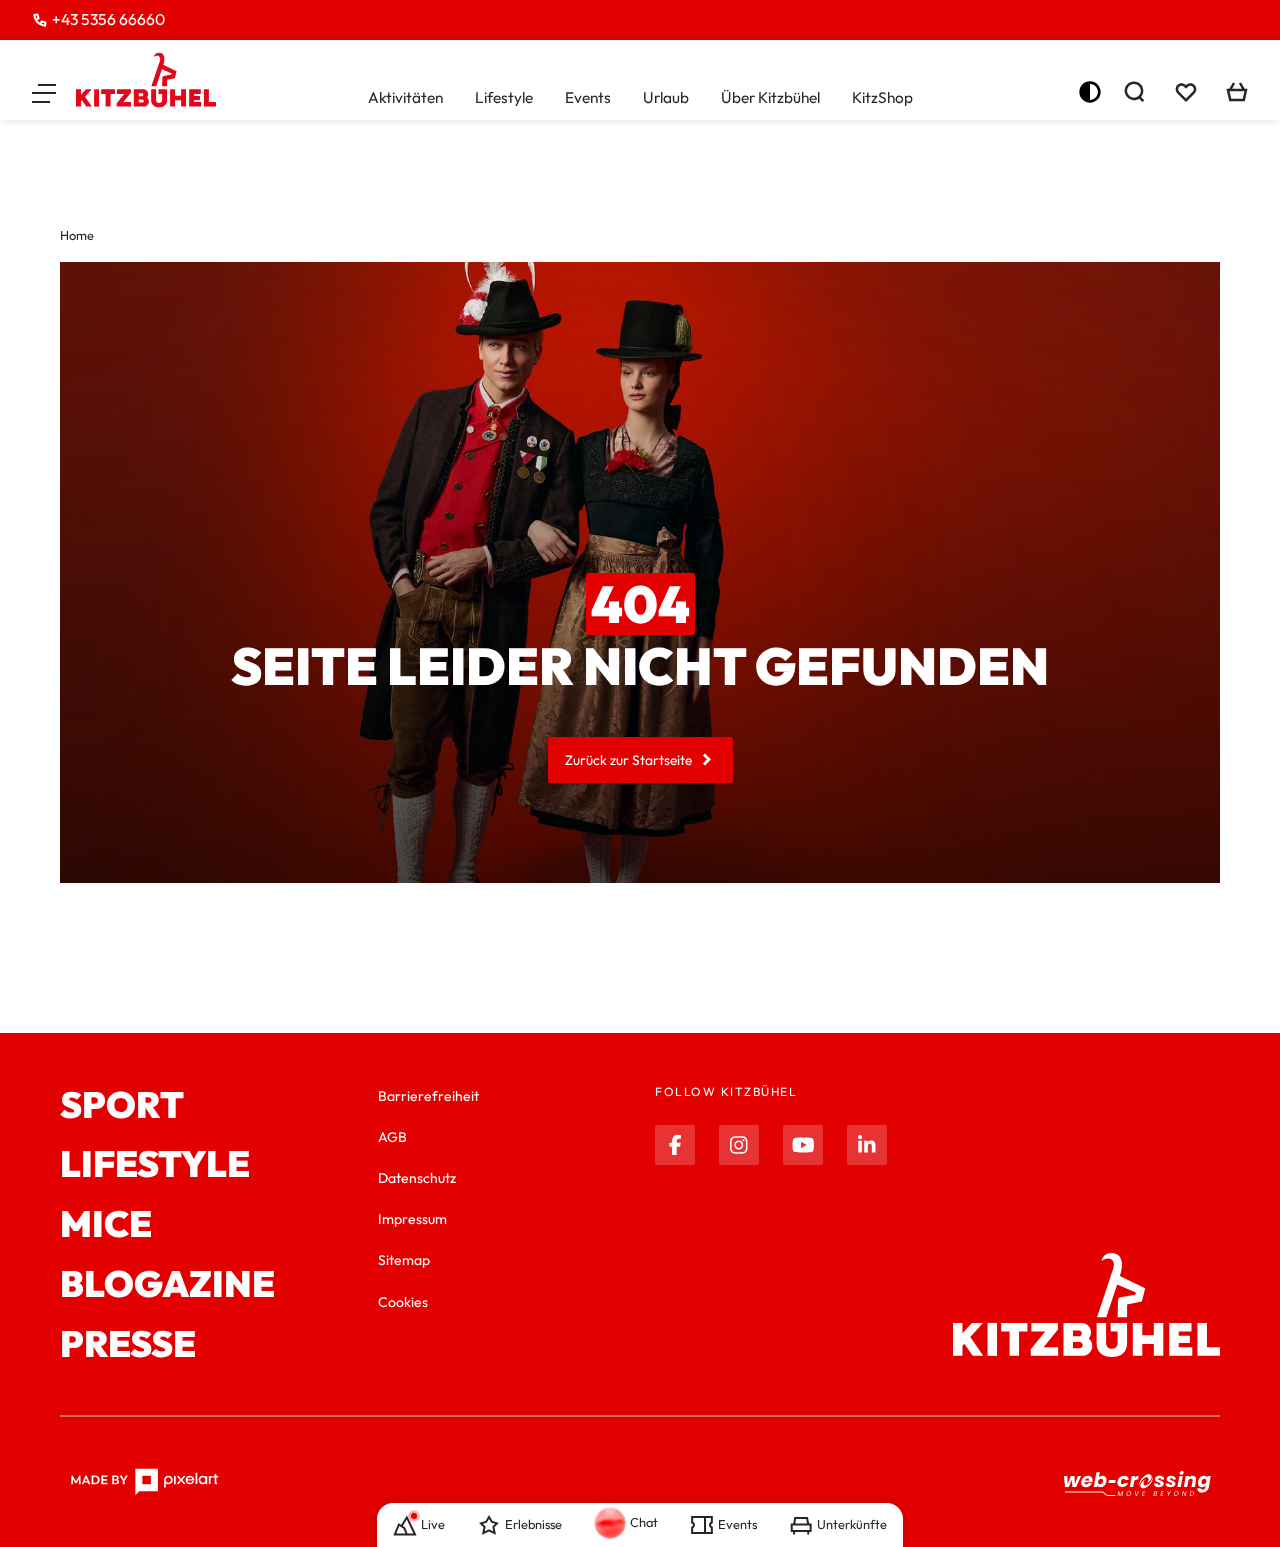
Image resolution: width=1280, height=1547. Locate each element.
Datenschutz (417, 1178)
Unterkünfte (852, 1524)
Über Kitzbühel (770, 97)
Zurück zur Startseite (628, 760)
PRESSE (128, 1344)
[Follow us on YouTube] (803, 1145)
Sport (122, 1105)
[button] (44, 92)
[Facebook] (675, 1145)
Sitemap (404, 1260)
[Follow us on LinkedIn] (867, 1145)
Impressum (412, 1219)
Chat (644, 1522)
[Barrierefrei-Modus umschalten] (1090, 92)
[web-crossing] (1138, 1482)
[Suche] (1134, 92)
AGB (392, 1137)
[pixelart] (144, 1482)
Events (588, 97)
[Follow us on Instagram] (739, 1145)
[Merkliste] (1186, 92)
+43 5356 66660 (108, 19)
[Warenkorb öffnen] (1237, 92)
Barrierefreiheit (428, 1096)
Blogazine (167, 1284)
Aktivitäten (405, 97)
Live (433, 1524)
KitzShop (882, 97)
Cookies (403, 1302)
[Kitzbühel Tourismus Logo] (146, 80)
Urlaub (666, 97)
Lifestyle (504, 97)
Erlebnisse (533, 1524)
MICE (106, 1224)
